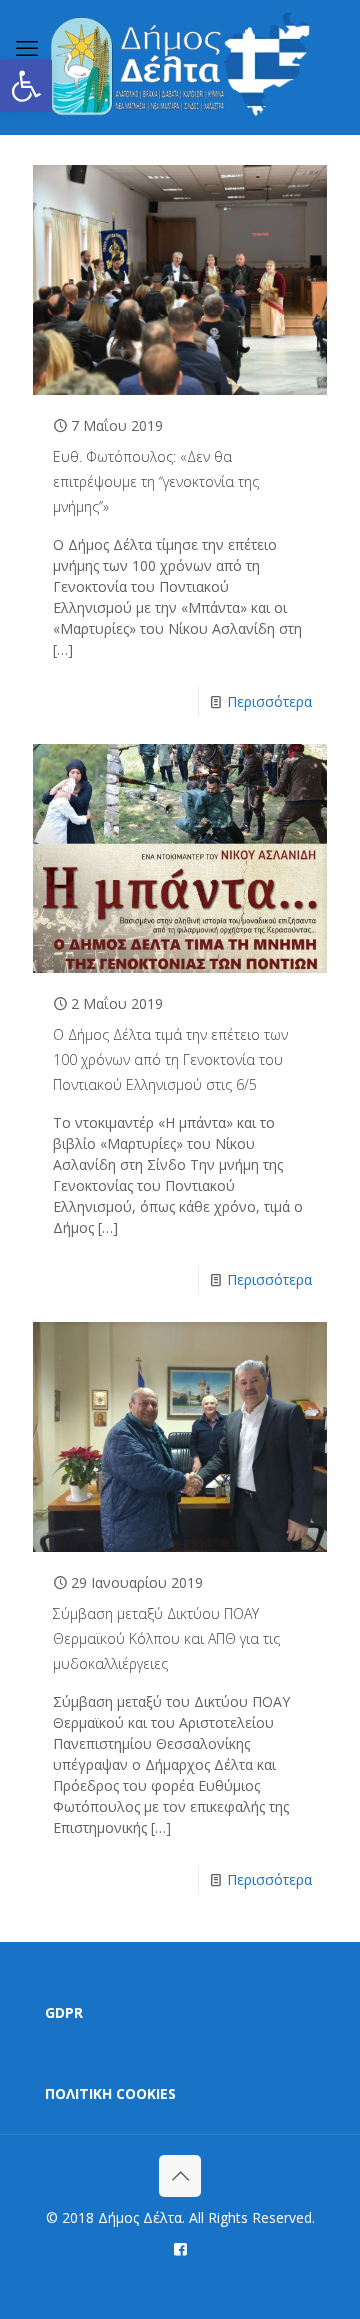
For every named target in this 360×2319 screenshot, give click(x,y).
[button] (26, 86)
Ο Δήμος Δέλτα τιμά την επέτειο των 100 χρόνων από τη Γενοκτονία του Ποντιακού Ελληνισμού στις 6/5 (170, 1059)
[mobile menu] (27, 47)
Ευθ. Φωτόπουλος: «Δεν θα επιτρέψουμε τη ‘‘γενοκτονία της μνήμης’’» (156, 481)
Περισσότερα (269, 701)
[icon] (180, 2248)
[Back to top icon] (180, 2176)
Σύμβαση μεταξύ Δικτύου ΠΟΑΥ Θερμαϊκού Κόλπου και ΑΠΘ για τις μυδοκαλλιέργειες (166, 1638)
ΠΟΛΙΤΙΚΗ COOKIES (110, 2093)
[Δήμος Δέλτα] (180, 67)
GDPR (64, 2012)
